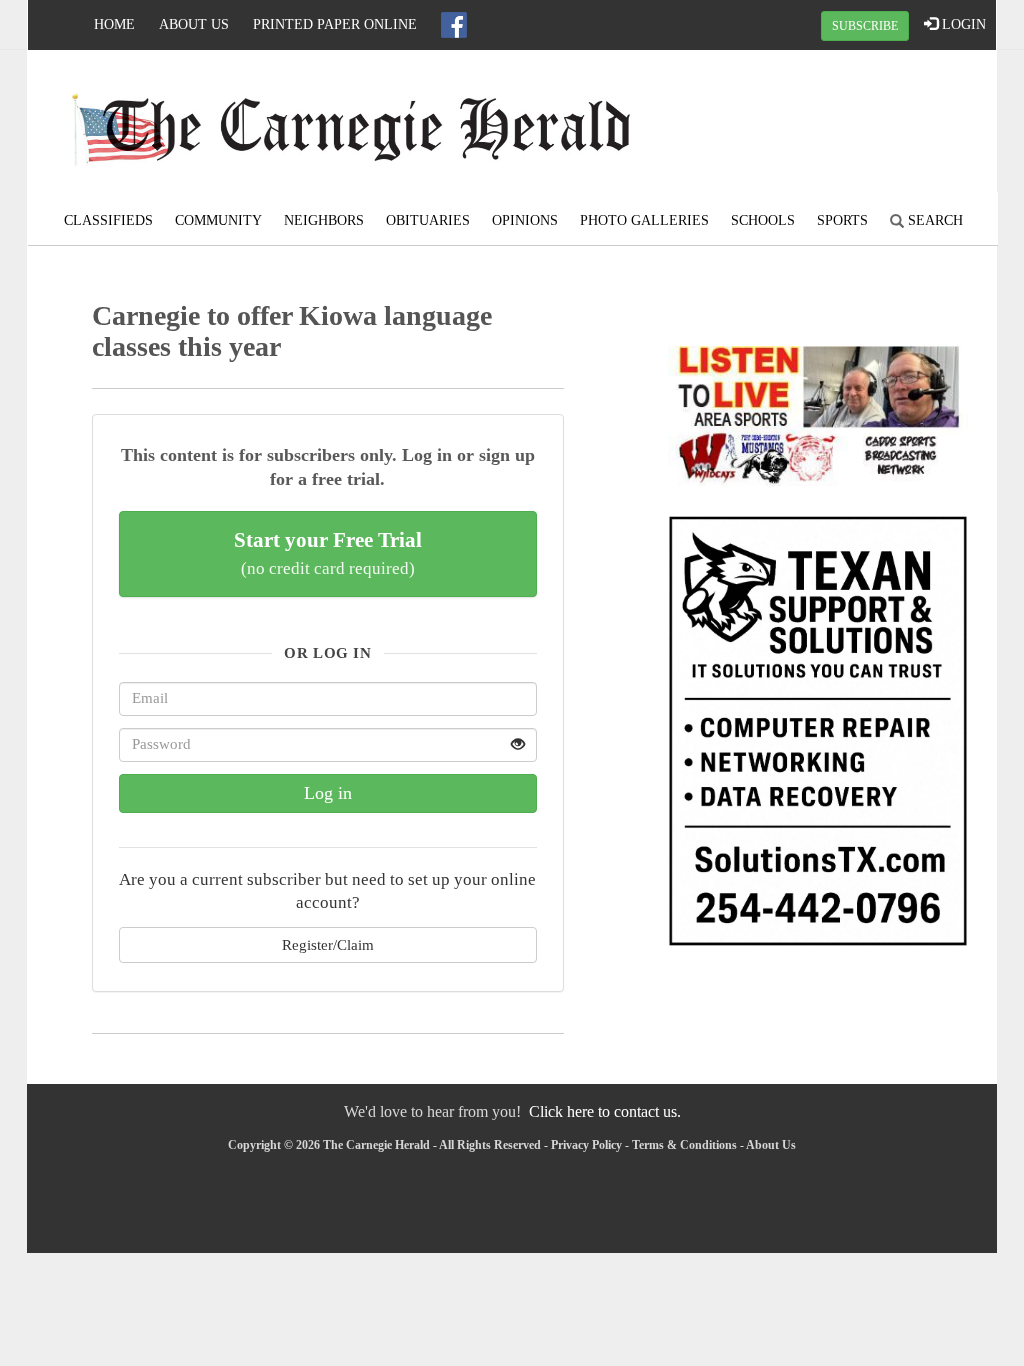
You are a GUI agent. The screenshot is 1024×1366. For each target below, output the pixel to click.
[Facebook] (454, 25)
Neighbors (324, 220)
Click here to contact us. (605, 1111)
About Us (194, 24)
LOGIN (962, 24)
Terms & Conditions (684, 1145)
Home (114, 24)
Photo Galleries (644, 220)
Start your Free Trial (328, 553)
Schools (763, 220)
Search (933, 220)
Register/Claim (328, 944)
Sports (842, 220)
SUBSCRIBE (865, 26)
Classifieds (108, 220)
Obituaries (428, 220)
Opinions (525, 220)
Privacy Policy (586, 1145)
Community (218, 220)
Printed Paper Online (335, 24)
